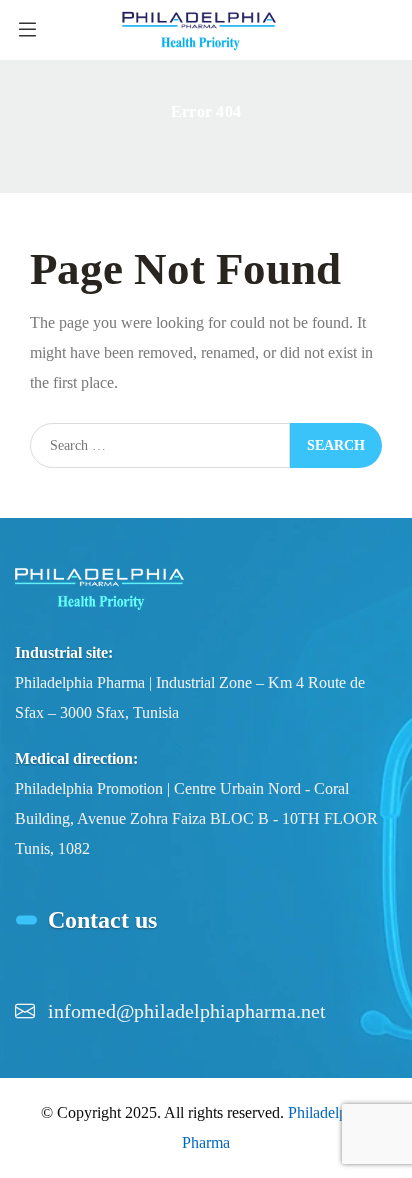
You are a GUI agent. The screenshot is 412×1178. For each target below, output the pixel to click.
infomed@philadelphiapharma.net (187, 1011)
